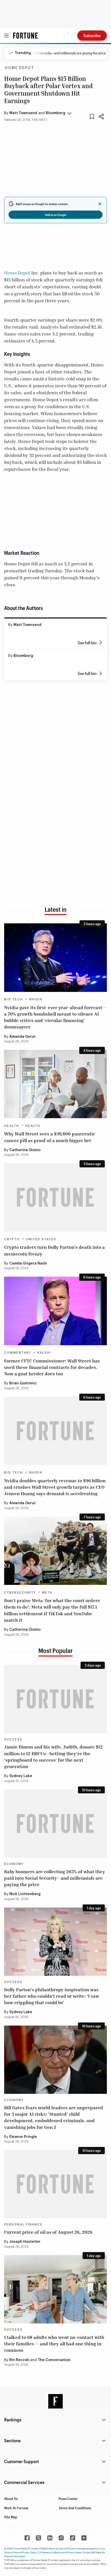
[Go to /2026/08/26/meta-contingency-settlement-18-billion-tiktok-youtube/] (55, 1551)
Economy (14, 1864)
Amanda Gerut (22, 1037)
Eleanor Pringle (23, 2137)
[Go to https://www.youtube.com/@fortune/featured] (84, 2538)
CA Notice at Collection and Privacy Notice (60, 2552)
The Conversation (54, 2360)
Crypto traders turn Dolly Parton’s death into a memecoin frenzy (54, 1250)
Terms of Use (11, 2552)
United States (41, 1239)
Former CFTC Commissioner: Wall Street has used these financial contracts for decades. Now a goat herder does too (52, 1367)
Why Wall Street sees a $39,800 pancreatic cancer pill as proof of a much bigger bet (50, 1137)
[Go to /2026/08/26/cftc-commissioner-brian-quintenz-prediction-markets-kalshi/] (55, 1311)
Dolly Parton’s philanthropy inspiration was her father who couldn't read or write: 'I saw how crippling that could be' (52, 1996)
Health (12, 1126)
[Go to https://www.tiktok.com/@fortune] (73, 2538)
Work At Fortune (16, 2508)
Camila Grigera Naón (28, 1264)
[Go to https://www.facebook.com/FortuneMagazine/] (27, 2538)
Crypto (12, 1239)
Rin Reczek (19, 2360)
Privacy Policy (29, 2552)
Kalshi (44, 1353)
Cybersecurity (20, 1593)
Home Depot (19, 68)
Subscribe (92, 35)
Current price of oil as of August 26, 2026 (48, 2232)
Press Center (68, 2499)
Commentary (18, 1353)
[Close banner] (100, 204)
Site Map (11, 2517)
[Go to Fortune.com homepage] (25, 36)
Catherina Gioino (25, 1150)
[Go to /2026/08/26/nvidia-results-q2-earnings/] (55, 1431)
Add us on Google (56, 215)
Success (13, 1739)
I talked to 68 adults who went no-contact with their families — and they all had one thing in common (54, 2344)
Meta (47, 1593)
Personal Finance (23, 2224)
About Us (11, 2499)
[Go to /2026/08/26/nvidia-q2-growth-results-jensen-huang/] (55, 957)
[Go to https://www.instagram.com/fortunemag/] (61, 2538)
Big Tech (14, 999)
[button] (38, 113)
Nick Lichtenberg (25, 1894)
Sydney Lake (21, 1776)
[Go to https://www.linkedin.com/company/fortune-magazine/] (50, 2538)
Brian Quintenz (23, 1383)
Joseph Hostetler (25, 2242)
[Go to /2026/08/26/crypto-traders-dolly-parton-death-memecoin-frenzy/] (55, 1197)
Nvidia (36, 999)
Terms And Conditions (75, 2508)
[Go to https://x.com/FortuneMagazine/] (38, 2538)
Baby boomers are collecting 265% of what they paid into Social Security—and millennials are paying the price (55, 1878)
